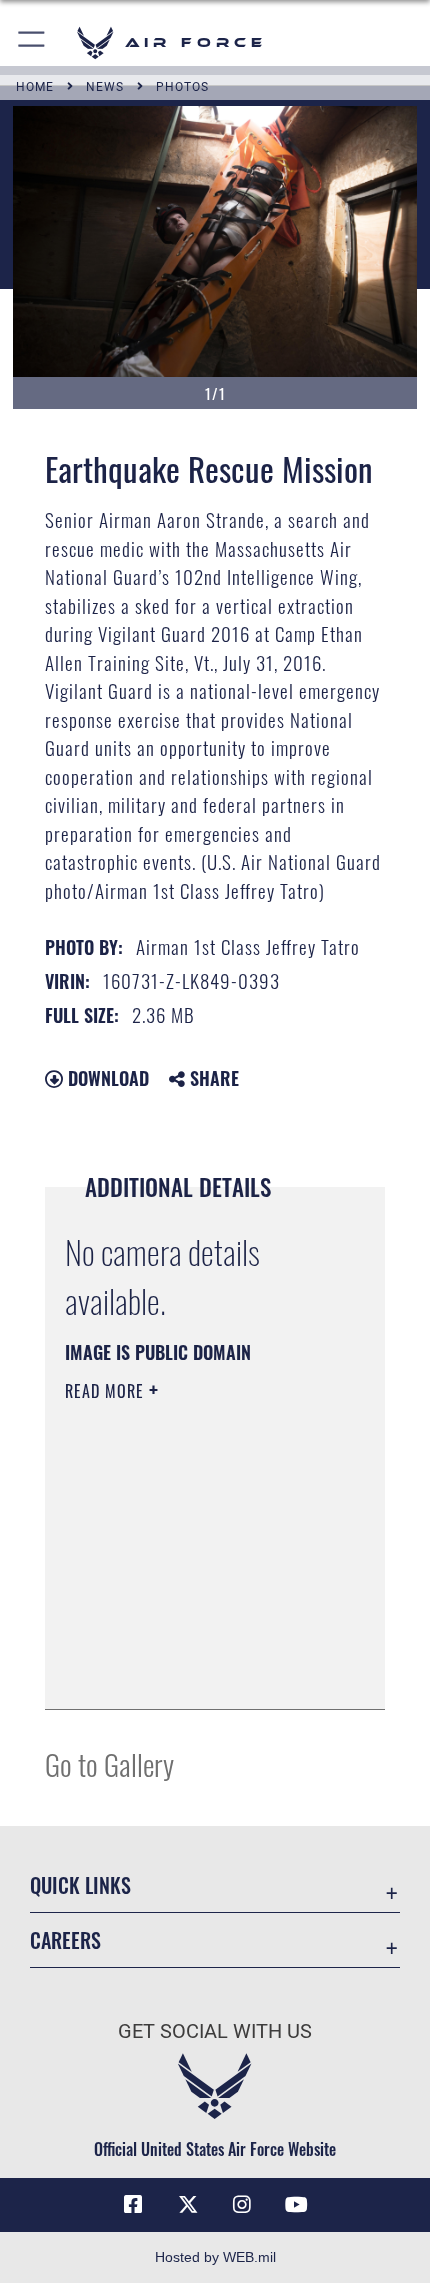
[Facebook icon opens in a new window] (133, 2205)
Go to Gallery (109, 1763)
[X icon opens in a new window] (188, 2205)
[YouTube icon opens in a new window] (297, 2205)
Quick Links (80, 1885)
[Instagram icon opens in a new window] (242, 2205)
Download (106, 1078)
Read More (107, 1391)
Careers (65, 1940)
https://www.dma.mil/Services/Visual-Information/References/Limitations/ (186, 1644)
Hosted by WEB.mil (215, 2257)
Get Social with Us (215, 2031)
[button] (32, 42)
